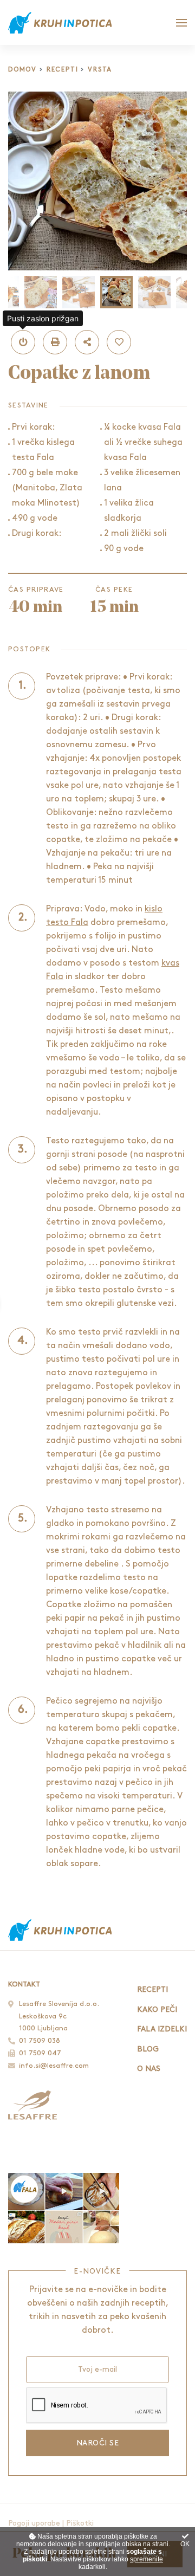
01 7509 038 (40, 2041)
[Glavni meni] (181, 23)
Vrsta (100, 70)
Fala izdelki (162, 2029)
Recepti (63, 70)
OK (185, 2544)
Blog (148, 2049)
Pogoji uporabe (34, 2523)
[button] (23, 342)
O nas (149, 2069)
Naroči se (97, 2443)
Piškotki (80, 2523)
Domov (22, 70)
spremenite (147, 2559)
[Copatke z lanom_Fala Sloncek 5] (97, 181)
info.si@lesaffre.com (54, 2066)
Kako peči (157, 2009)
